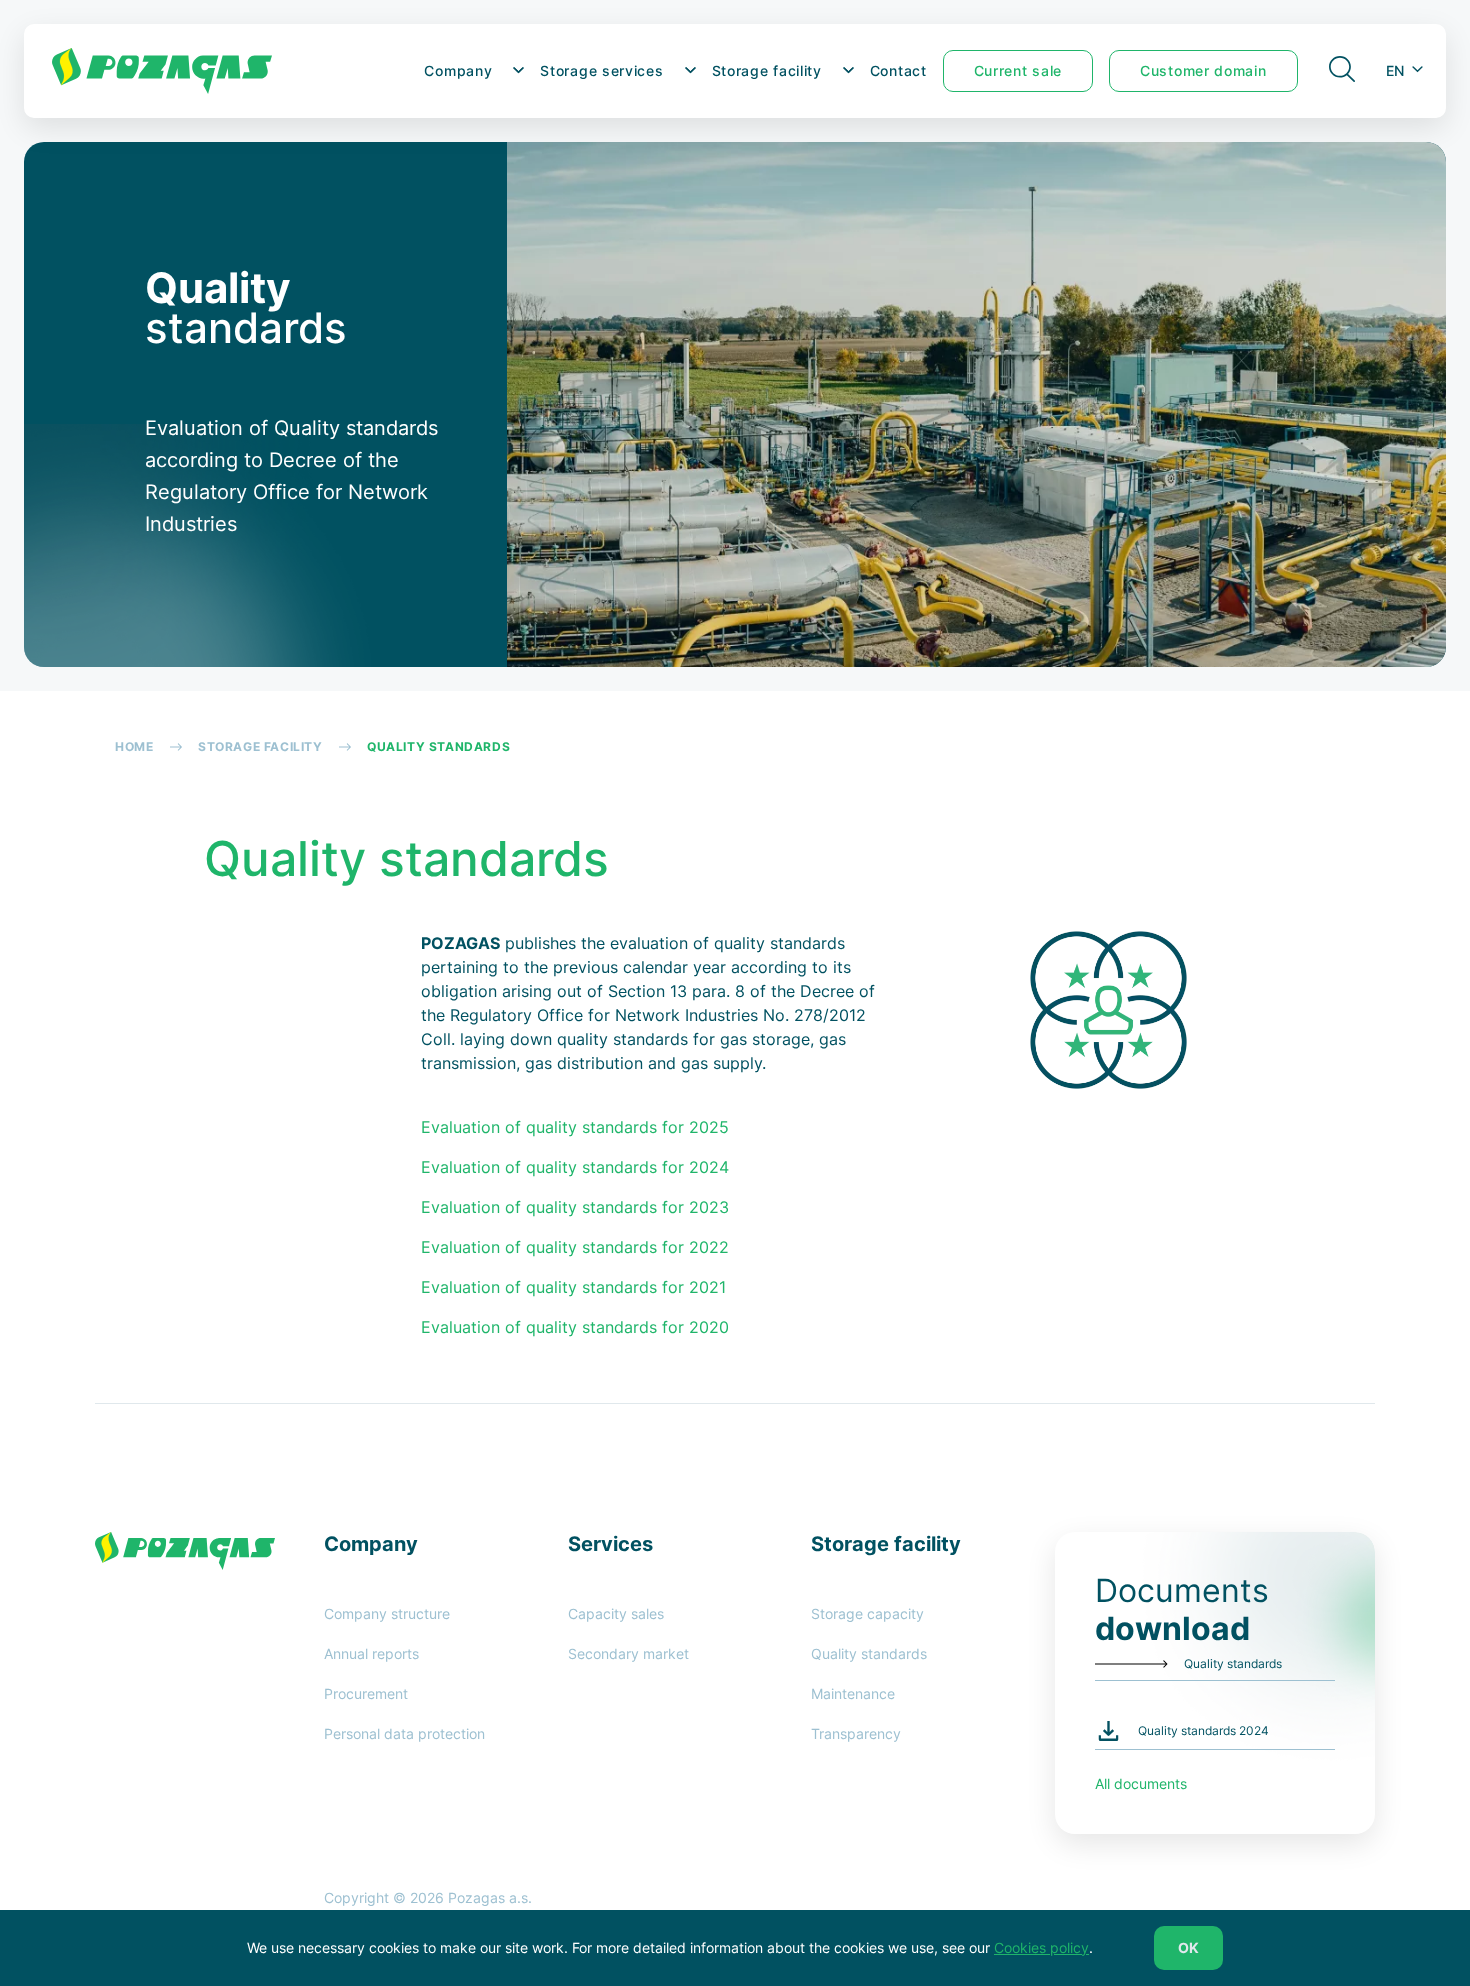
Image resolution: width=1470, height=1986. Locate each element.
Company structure (387, 1613)
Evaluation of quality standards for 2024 (575, 1167)
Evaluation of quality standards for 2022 (575, 1247)
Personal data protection (404, 1733)
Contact (898, 70)
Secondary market (628, 1653)
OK (1188, 1947)
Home (134, 746)
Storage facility (767, 70)
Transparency (856, 1733)
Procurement (366, 1693)
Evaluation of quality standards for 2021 (573, 1287)
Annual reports (371, 1653)
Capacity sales (616, 1613)
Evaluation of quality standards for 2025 (577, 1127)
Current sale (1018, 70)
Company (458, 70)
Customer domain (1203, 70)
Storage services (601, 70)
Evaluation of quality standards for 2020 (575, 1327)
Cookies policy (1041, 1947)
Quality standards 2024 (1203, 1730)
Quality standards (869, 1653)
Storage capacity (867, 1613)
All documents (1141, 1783)
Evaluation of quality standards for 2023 (575, 1207)
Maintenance (853, 1693)
